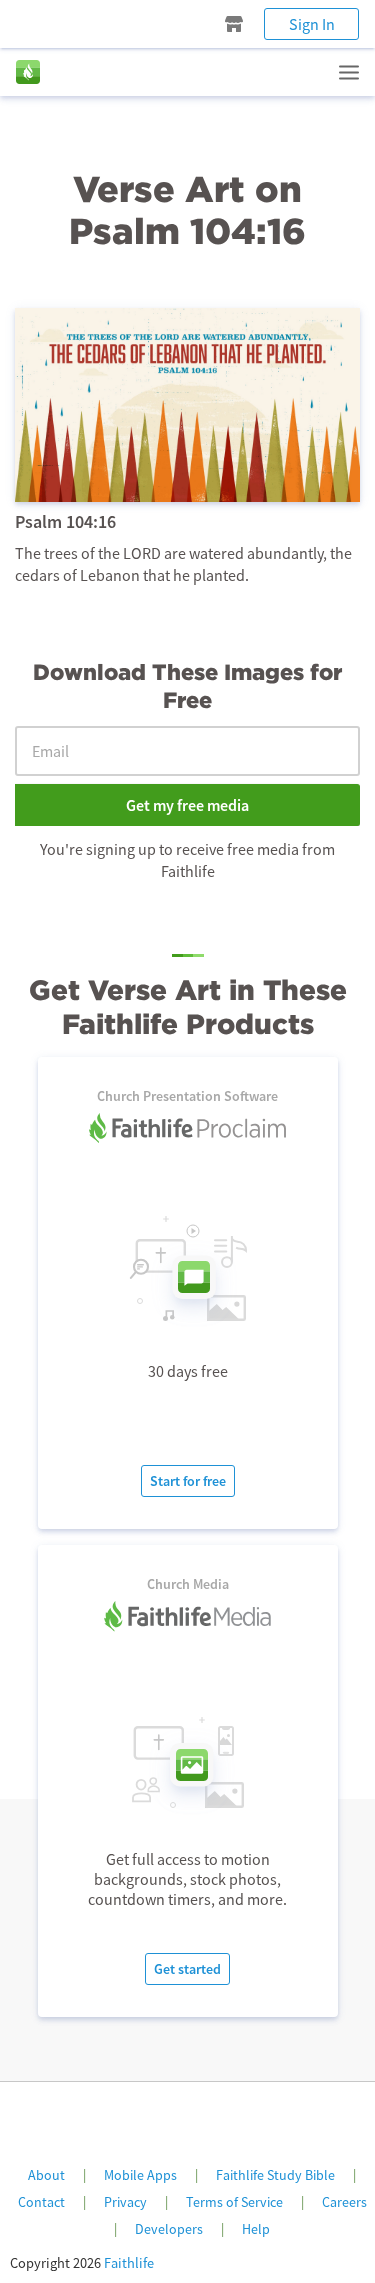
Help (256, 2229)
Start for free (188, 1481)
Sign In (312, 24)
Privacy (125, 2202)
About (46, 2175)
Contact (41, 2202)
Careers (344, 2202)
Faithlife (129, 2263)
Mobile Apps (140, 2175)
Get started (187, 1969)
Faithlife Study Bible (275, 2175)
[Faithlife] (28, 72)
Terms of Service (234, 2202)
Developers (169, 2229)
